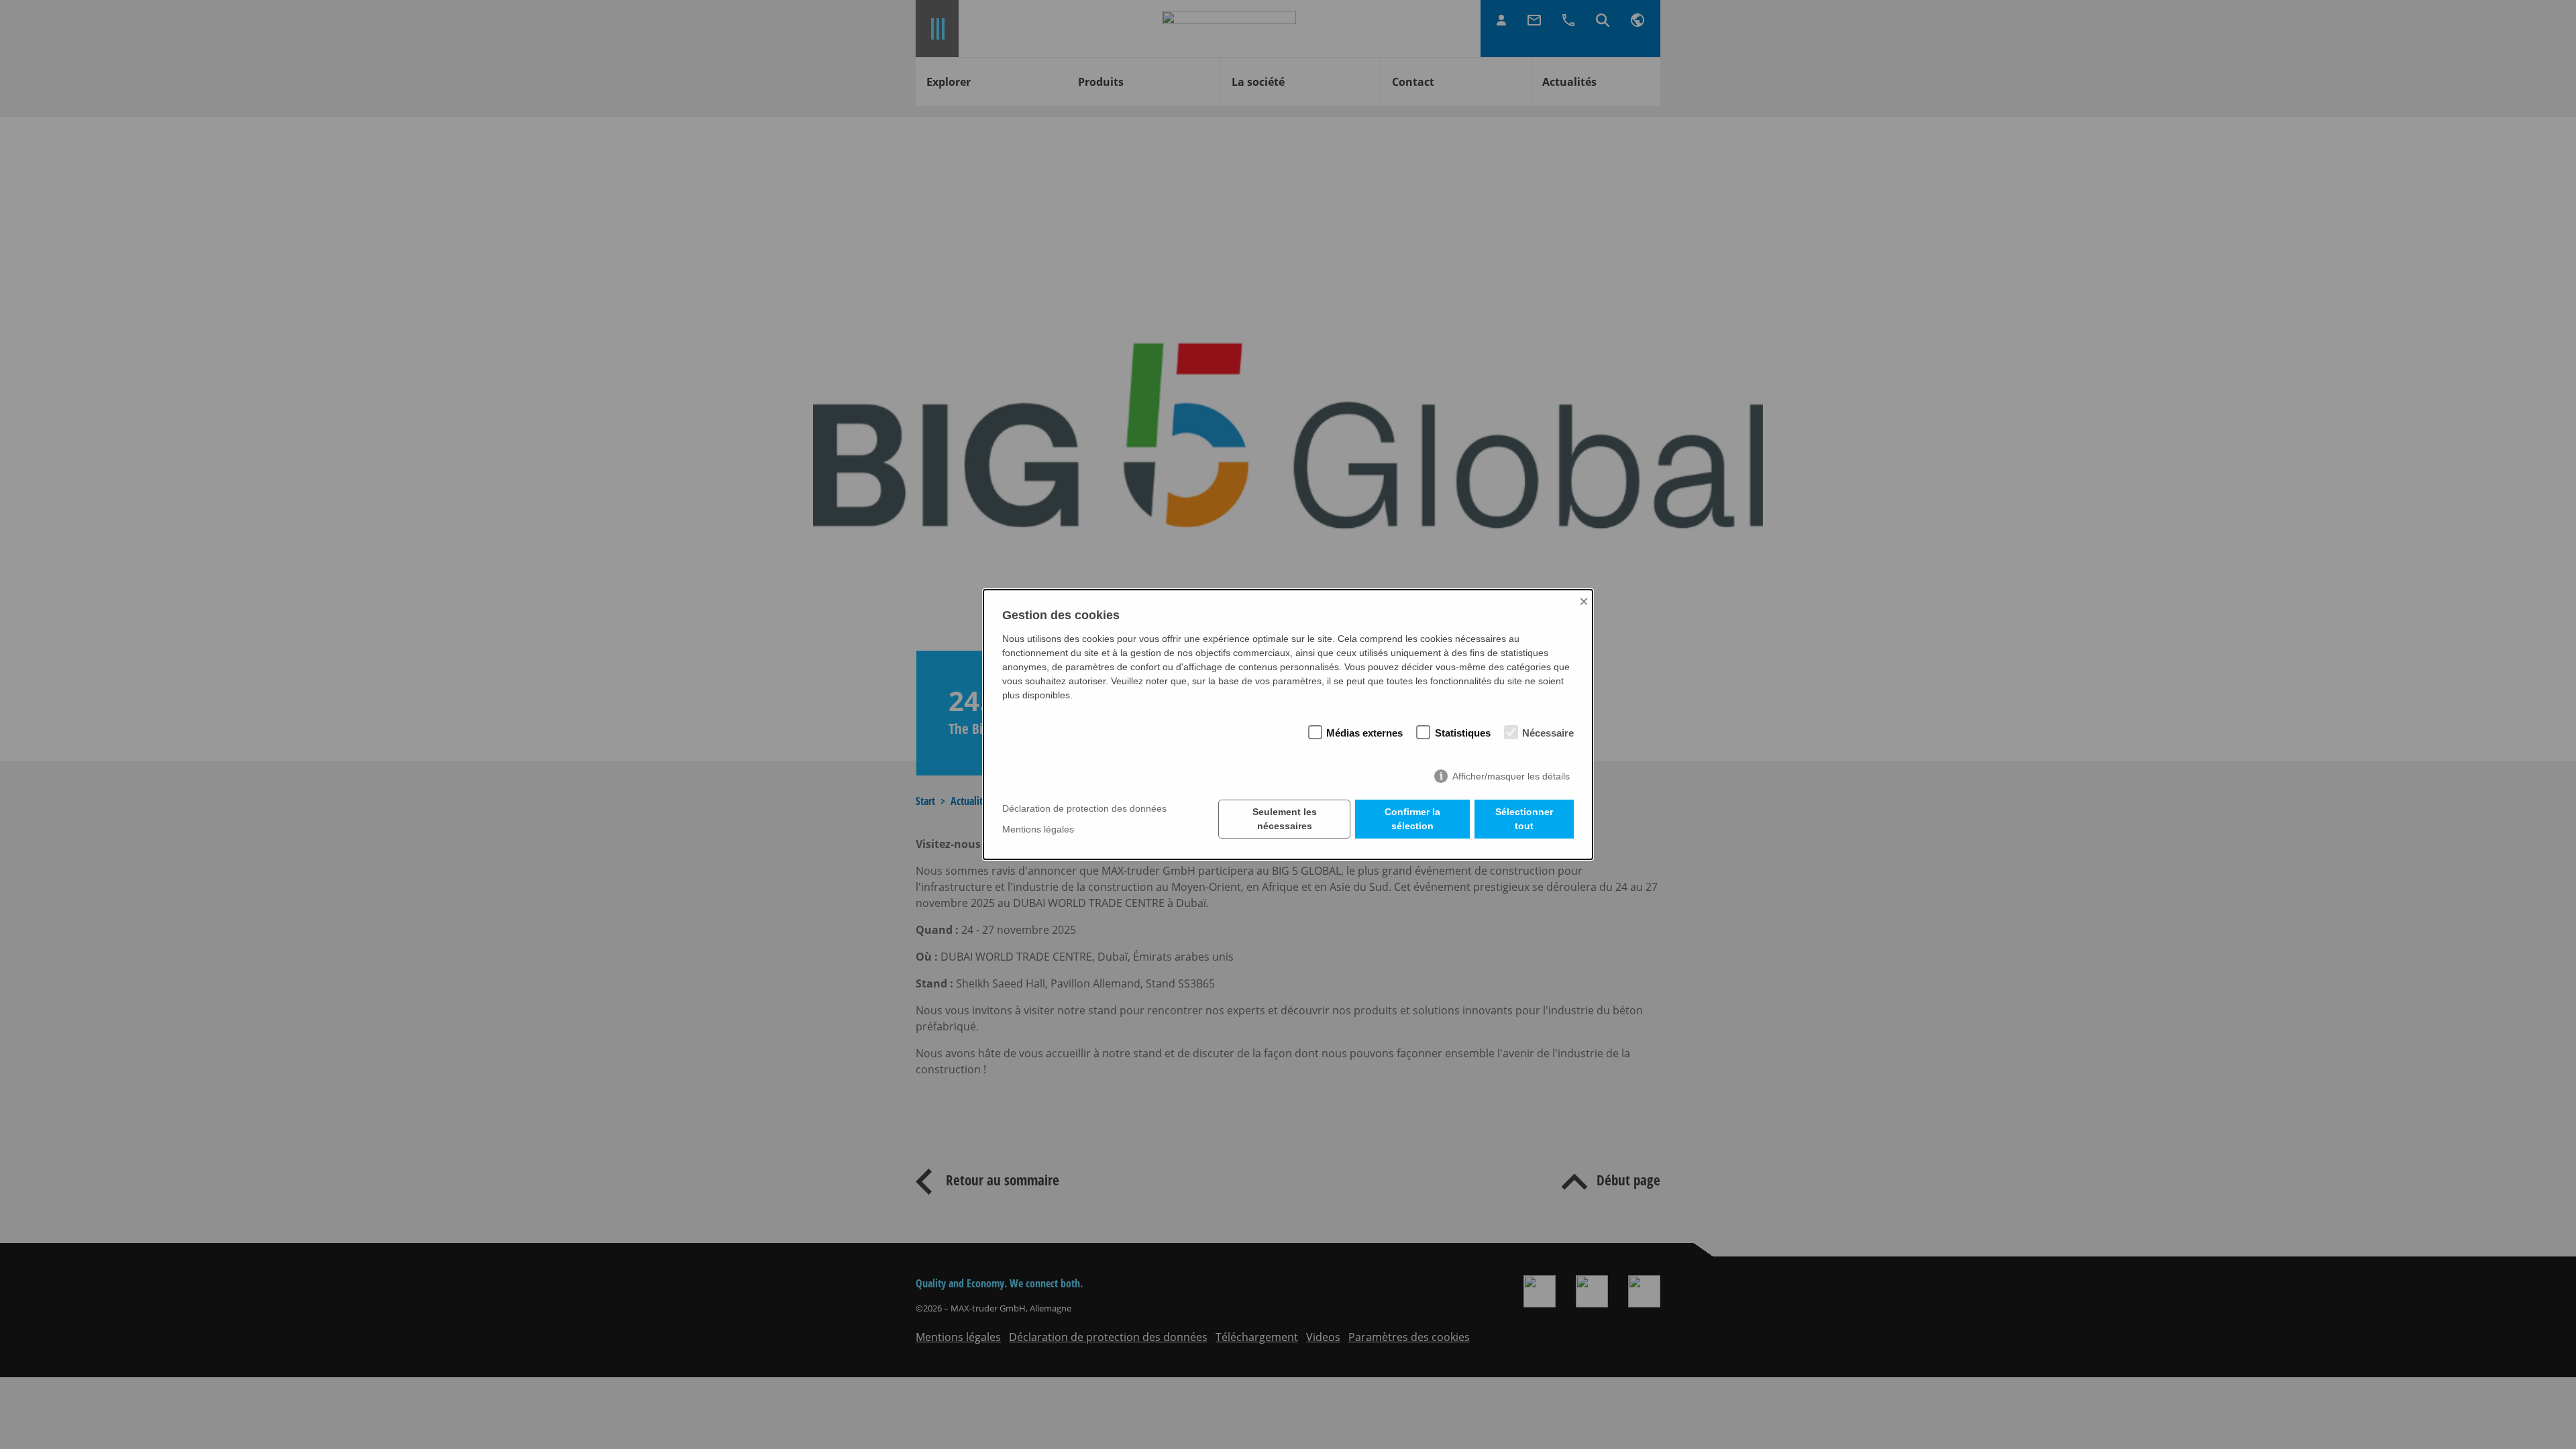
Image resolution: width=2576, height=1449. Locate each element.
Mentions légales (1038, 829)
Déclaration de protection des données (1084, 809)
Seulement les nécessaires (1285, 819)
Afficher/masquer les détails (1511, 776)
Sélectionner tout (1524, 819)
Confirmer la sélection (1412, 819)
